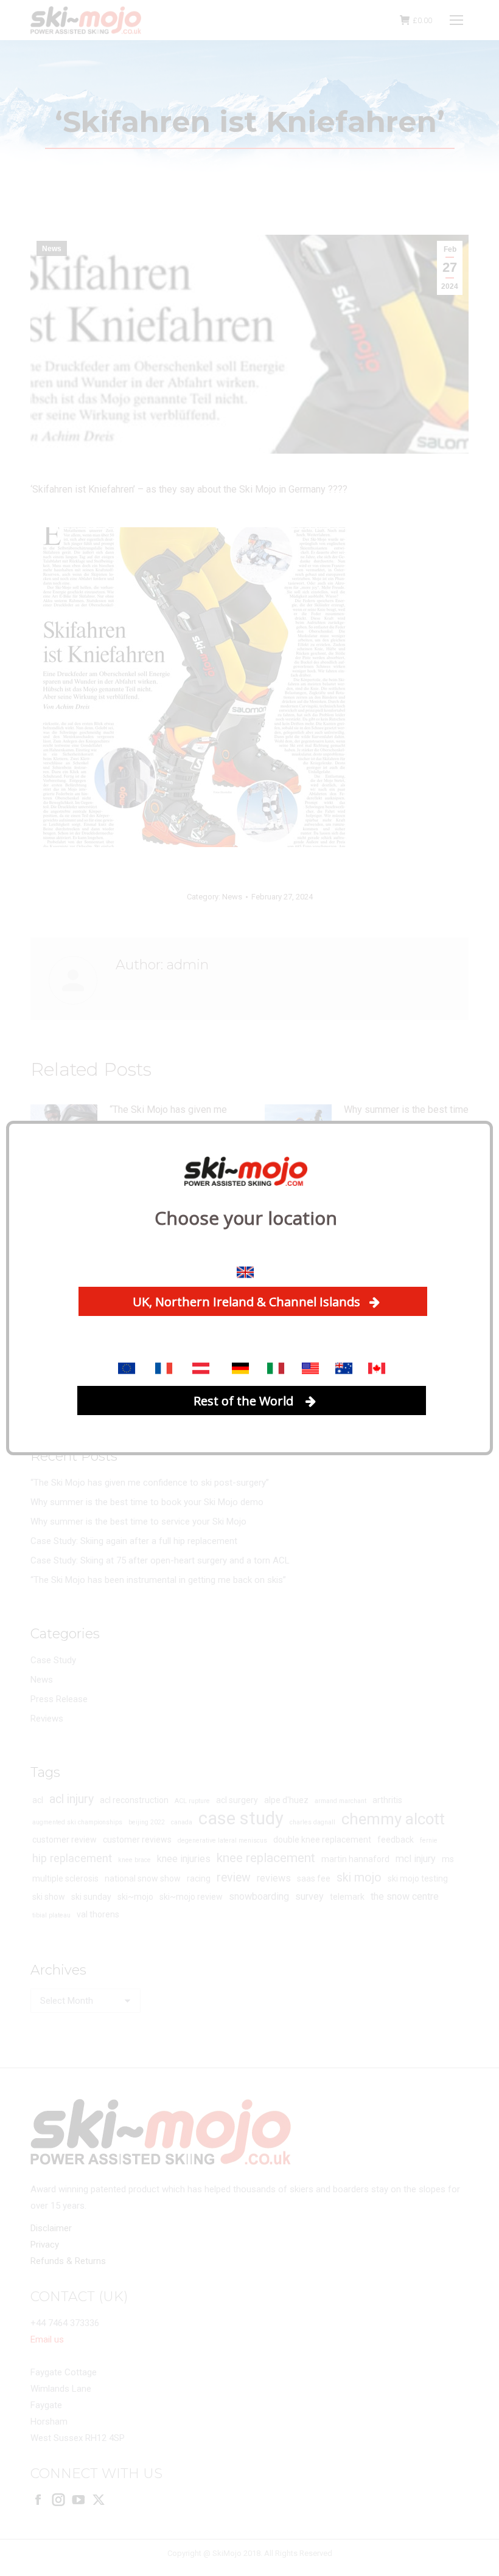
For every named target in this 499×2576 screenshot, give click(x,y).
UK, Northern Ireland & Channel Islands (246, 1302)
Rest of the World (245, 1401)
